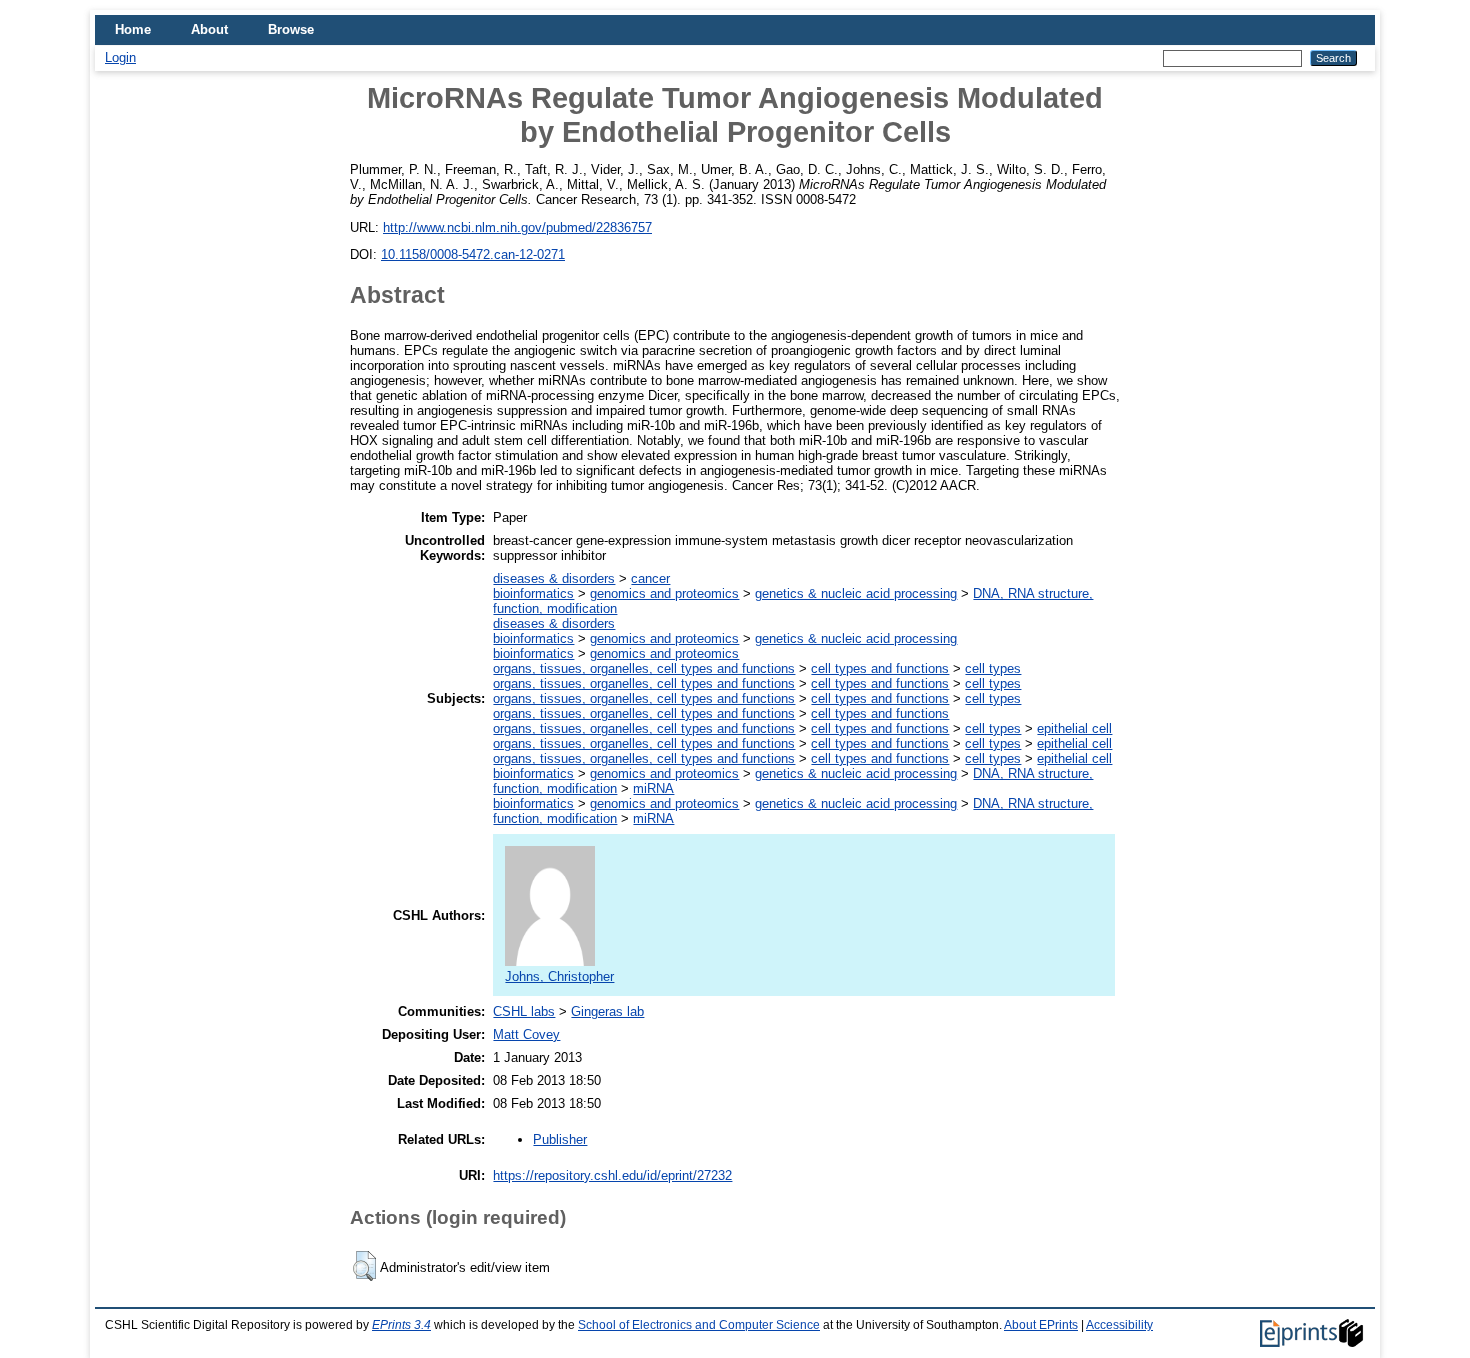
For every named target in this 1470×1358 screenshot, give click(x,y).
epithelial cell (1074, 728)
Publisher (560, 1139)
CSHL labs (524, 1011)
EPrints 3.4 (401, 1325)
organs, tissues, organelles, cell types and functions (644, 668)
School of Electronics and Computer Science (699, 1325)
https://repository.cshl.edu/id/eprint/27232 (612, 1175)
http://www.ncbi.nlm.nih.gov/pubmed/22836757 (517, 227)
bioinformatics (533, 593)
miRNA (653, 788)
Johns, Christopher (559, 976)
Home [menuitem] (133, 29)
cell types (993, 668)
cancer (650, 578)
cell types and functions (880, 668)
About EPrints (1041, 1325)
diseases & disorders (554, 578)
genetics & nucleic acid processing (856, 593)
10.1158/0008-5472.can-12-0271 (473, 254)
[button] (364, 1266)
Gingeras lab (607, 1011)
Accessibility (1119, 1325)
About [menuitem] (209, 29)
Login (120, 57)
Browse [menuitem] (291, 29)
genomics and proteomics (664, 593)
